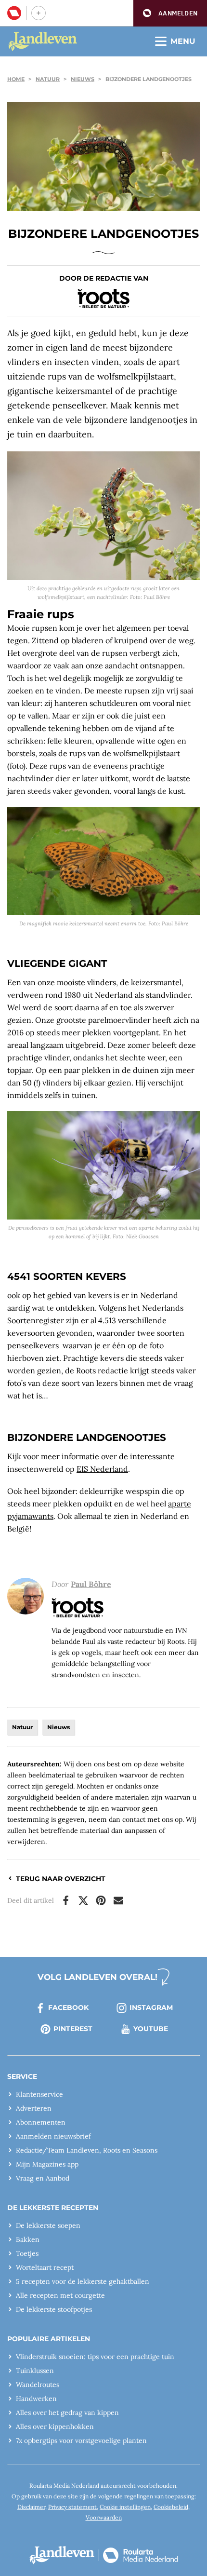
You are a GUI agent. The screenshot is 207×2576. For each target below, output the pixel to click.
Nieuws (83, 79)
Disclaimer (31, 2507)
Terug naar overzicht (61, 1879)
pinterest (73, 2029)
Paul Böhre (91, 1584)
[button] (170, 13)
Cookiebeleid (171, 2507)
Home (16, 79)
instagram (151, 2007)
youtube (151, 2029)
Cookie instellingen (125, 2507)
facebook (68, 2007)
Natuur (48, 79)
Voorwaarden (104, 2517)
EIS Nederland (102, 1469)
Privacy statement (72, 2507)
